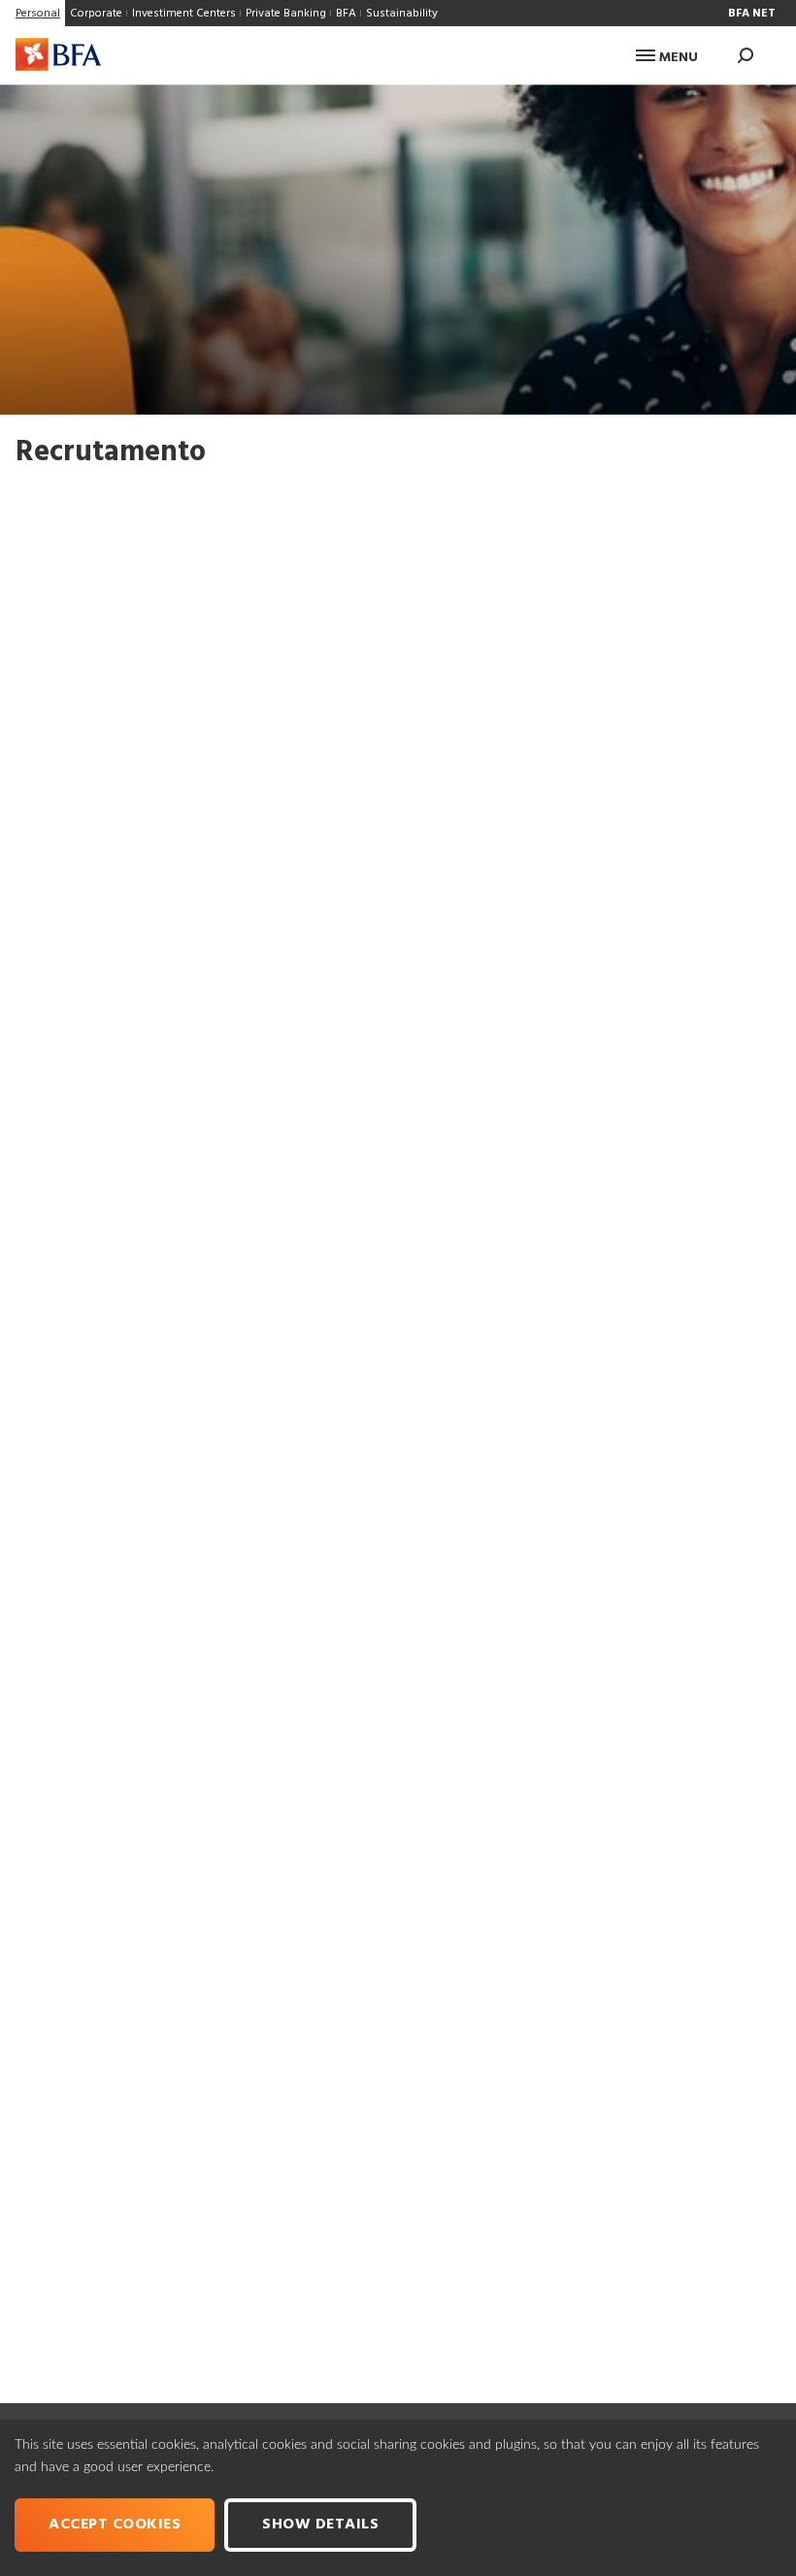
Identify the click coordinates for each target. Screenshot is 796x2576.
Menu (677, 58)
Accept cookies (115, 2525)
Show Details (320, 2525)
